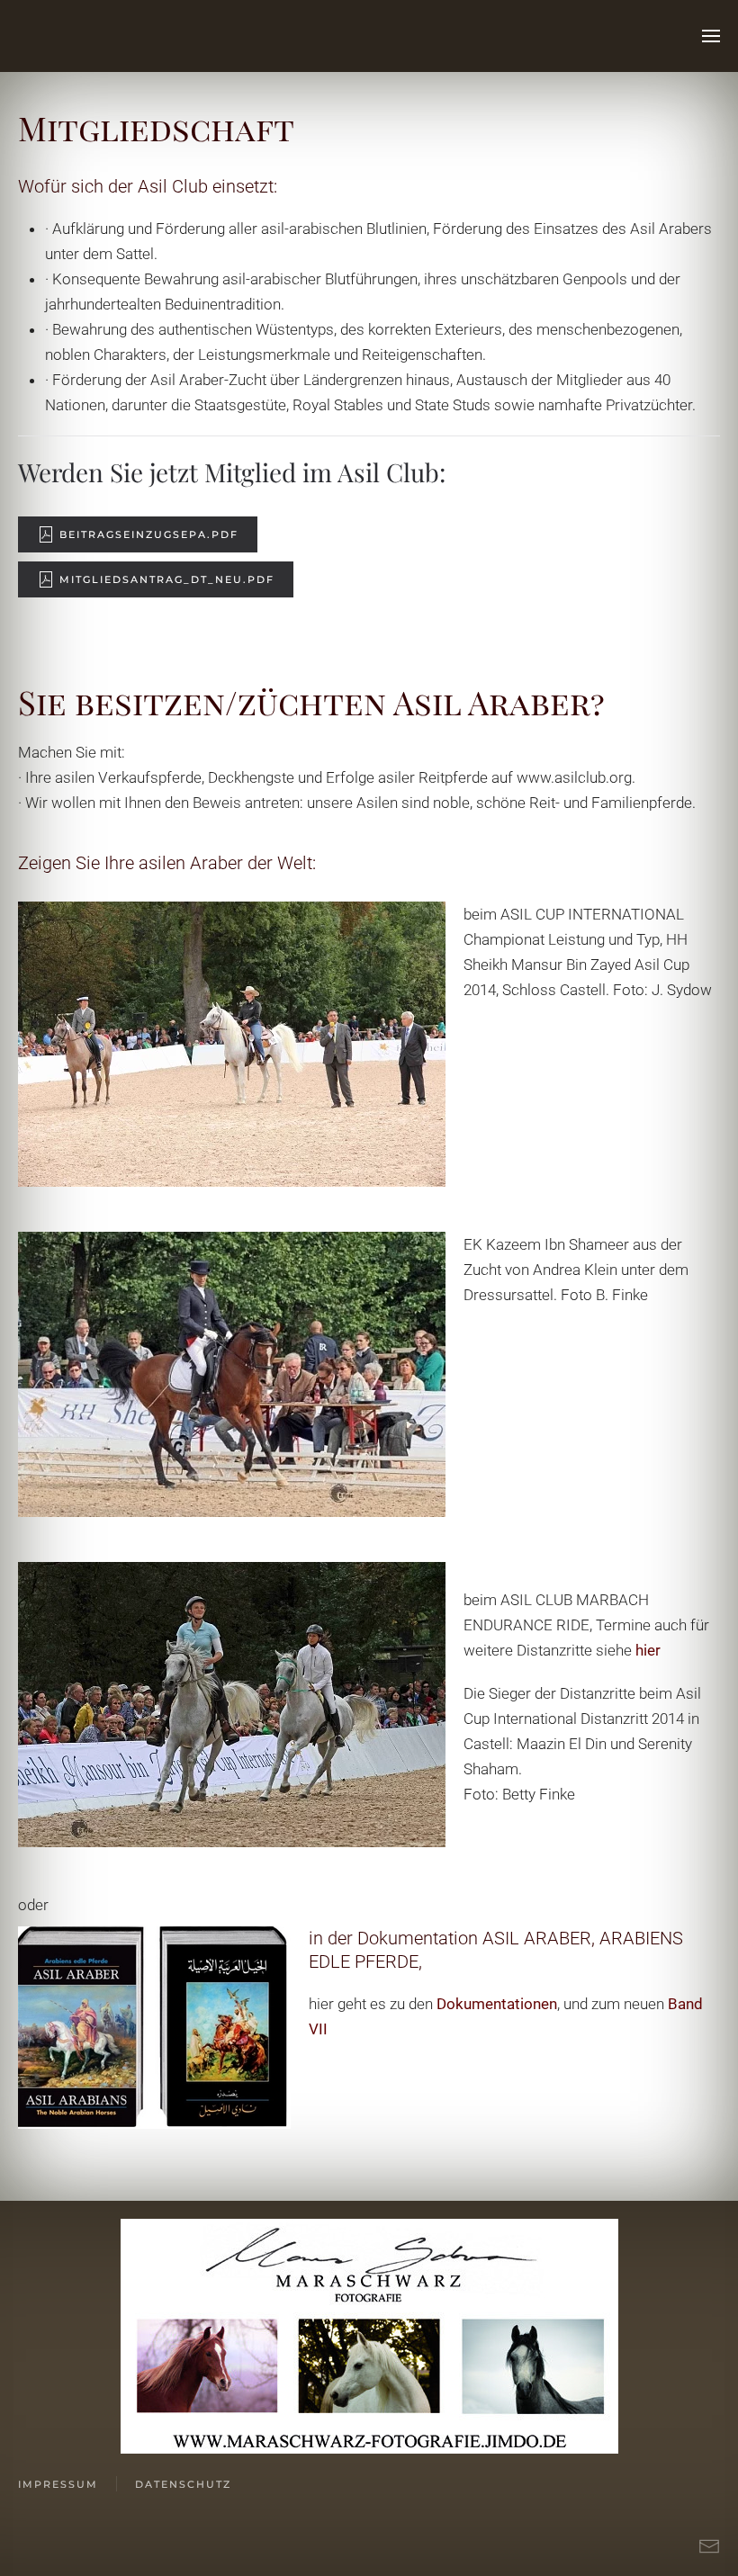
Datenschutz (183, 2484)
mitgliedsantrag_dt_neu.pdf (167, 579)
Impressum (58, 2484)
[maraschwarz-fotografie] (369, 2335)
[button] (711, 36)
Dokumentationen (497, 2004)
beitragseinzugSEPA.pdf (149, 534)
